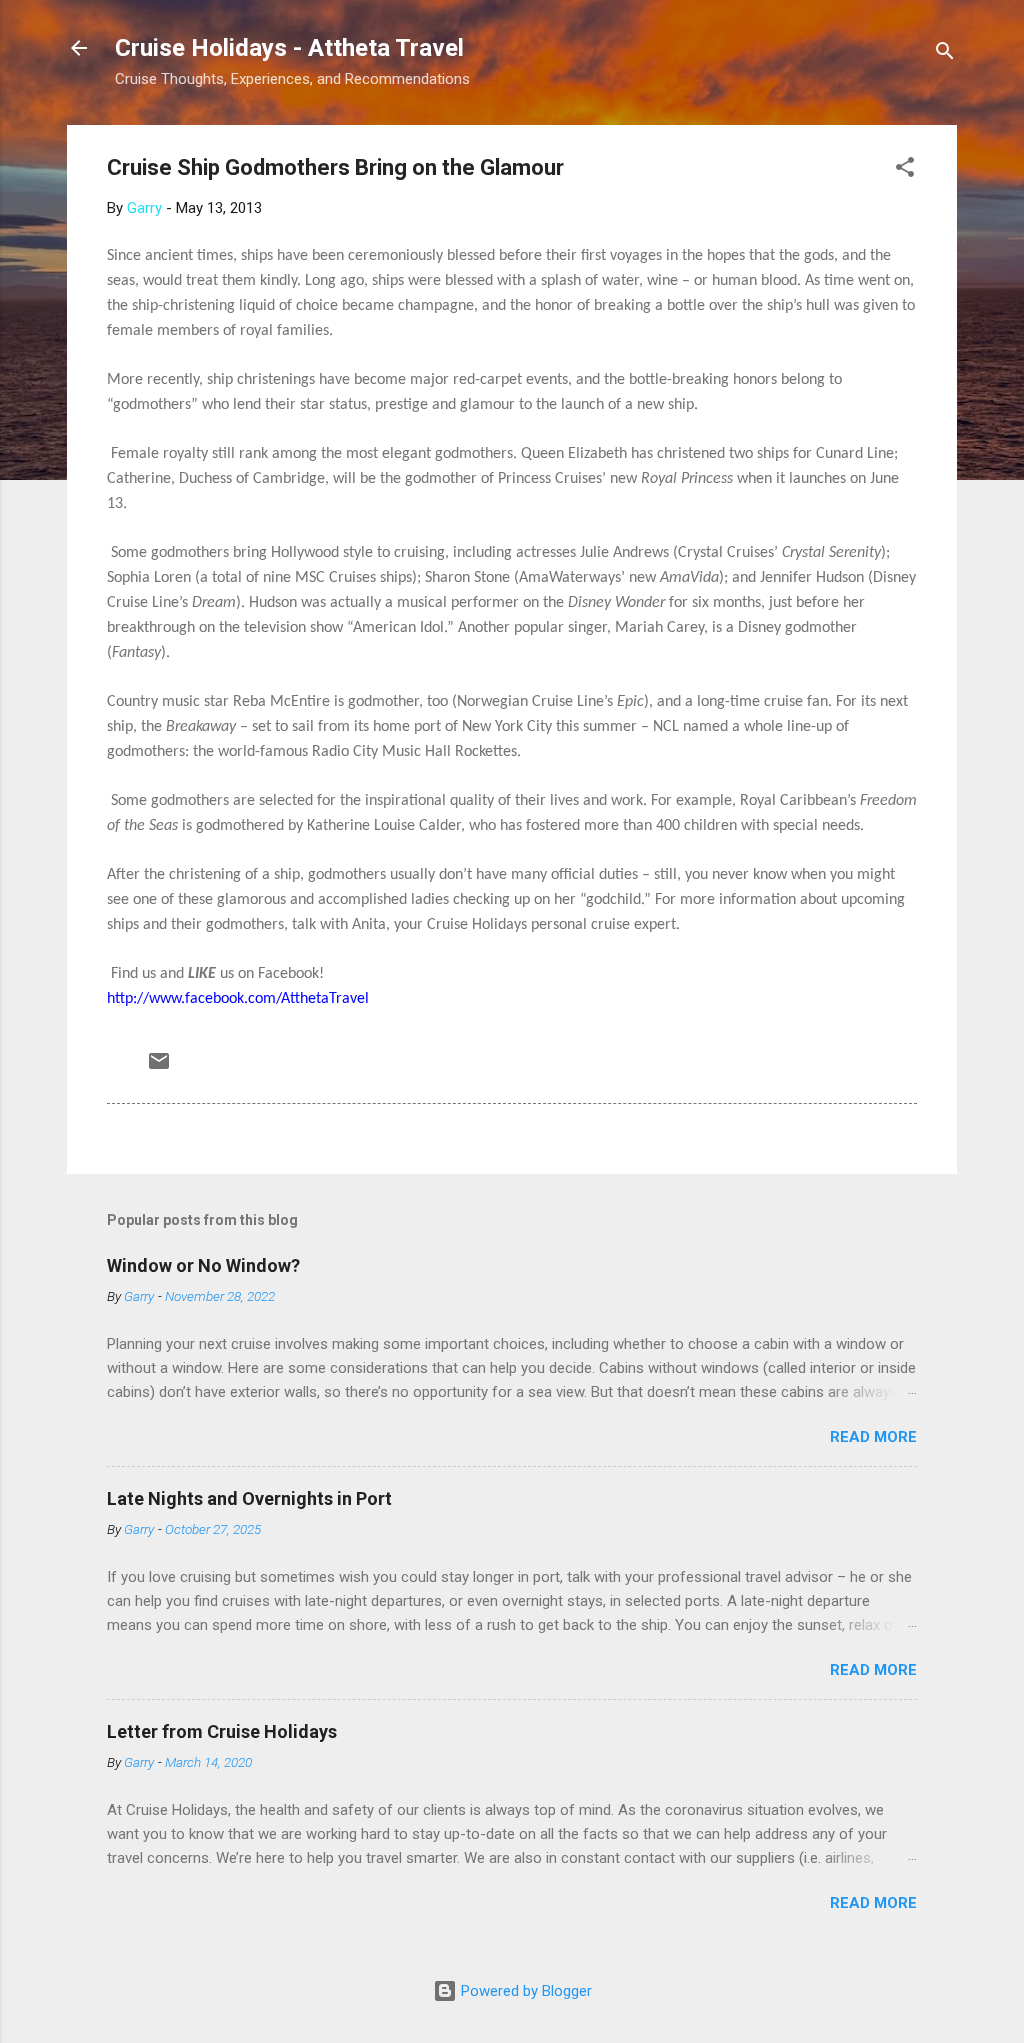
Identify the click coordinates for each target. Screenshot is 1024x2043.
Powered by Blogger (524, 1991)
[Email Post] (159, 1068)
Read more (873, 1437)
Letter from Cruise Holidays (222, 1731)
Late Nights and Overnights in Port (249, 1498)
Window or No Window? (203, 1265)
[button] (905, 170)
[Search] (945, 54)
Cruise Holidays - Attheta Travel (289, 48)
